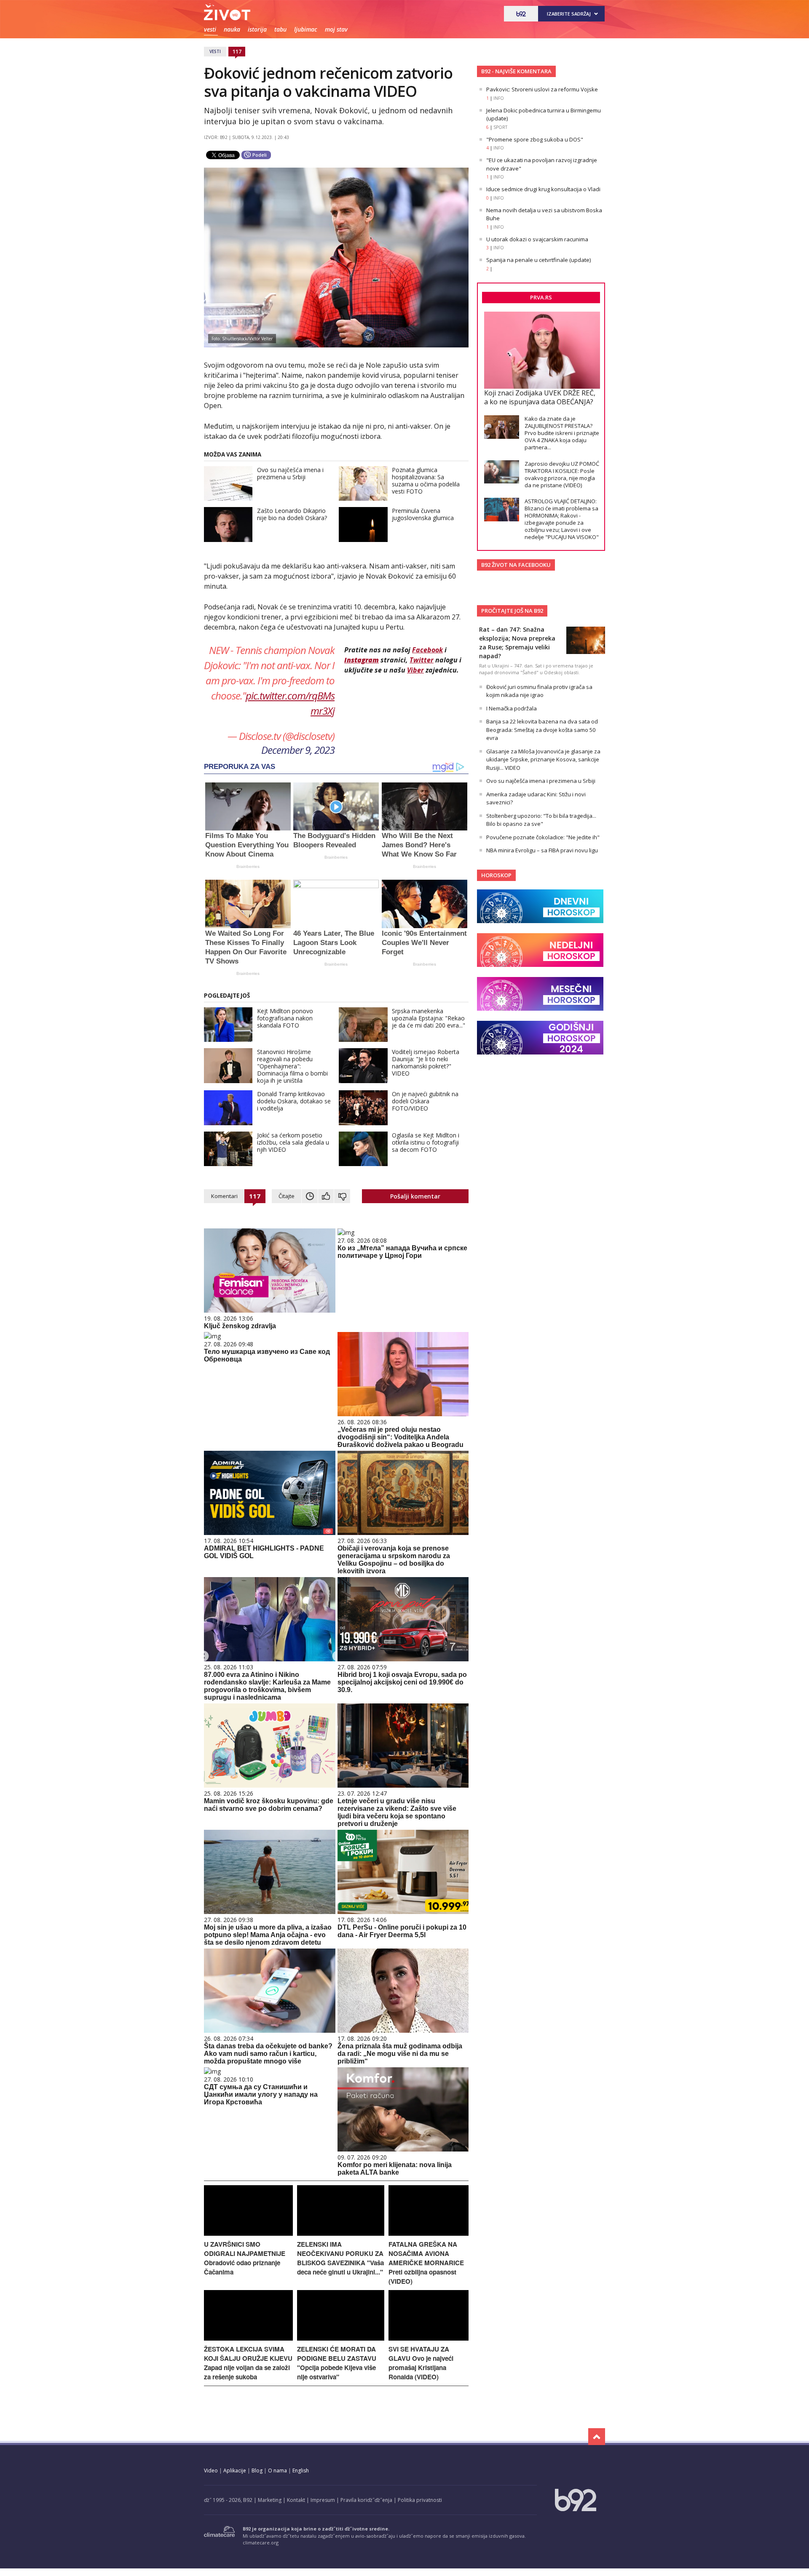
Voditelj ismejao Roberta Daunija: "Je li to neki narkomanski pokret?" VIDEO (426, 1062)
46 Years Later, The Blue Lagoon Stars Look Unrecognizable (334, 943)
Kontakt (296, 2500)
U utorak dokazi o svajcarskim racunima (537, 239)
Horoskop (496, 875)
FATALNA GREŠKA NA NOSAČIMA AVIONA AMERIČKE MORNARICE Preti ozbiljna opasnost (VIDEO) (426, 2263)
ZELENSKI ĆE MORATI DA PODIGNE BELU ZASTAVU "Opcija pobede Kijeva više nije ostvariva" (337, 2363)
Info (499, 98)
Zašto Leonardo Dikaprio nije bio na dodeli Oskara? (292, 514)
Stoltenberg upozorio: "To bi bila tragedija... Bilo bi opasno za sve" (541, 820)
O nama (277, 2471)
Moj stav (336, 29)
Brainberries (248, 866)
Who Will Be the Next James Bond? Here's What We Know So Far (419, 845)
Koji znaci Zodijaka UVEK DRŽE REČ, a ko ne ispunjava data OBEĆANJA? (540, 397)
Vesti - (254, 12)
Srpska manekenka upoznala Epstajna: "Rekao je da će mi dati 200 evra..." (429, 1018)
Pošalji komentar (415, 1196)
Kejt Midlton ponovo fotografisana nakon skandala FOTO (285, 1018)
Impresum (323, 2500)
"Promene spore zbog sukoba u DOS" (535, 139)
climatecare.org (261, 2543)
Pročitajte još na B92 (512, 611)
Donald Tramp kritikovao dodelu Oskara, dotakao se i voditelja (294, 1101)
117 (237, 51)
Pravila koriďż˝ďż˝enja (366, 2500)
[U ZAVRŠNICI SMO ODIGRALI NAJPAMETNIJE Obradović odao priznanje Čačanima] (248, 2233)
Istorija (257, 29)
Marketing (270, 2500)
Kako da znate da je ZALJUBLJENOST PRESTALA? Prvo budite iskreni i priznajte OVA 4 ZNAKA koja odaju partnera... (562, 433)
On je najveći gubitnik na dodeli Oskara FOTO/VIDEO (425, 1101)
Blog (257, 2471)
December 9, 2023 (298, 750)
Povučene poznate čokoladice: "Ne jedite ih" (543, 837)
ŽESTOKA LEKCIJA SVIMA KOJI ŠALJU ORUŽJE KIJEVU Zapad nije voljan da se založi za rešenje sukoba (248, 2363)
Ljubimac (306, 29)
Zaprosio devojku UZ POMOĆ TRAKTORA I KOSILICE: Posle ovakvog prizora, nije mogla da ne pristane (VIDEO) (562, 474)
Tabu (280, 29)
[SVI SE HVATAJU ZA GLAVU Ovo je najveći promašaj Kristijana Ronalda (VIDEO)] (429, 2338)
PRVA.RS (541, 297)
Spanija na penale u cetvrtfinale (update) (538, 260)
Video (211, 2471)
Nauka (232, 29)
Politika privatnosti (420, 2500)
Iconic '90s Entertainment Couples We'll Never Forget (424, 943)
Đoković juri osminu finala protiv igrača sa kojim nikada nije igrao (539, 691)
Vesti (210, 29)
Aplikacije (235, 2471)
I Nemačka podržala (512, 708)
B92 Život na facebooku (516, 565)
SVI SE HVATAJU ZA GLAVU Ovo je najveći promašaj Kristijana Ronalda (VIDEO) (421, 2363)
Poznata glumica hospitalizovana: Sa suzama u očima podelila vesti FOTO (426, 480)
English (301, 2471)
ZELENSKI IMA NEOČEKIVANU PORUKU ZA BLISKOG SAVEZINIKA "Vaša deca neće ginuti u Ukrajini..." (340, 2258)
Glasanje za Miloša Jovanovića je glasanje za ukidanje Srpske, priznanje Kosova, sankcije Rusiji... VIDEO (543, 759)
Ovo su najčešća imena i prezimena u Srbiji (290, 473)
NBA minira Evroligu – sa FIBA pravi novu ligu (542, 850)
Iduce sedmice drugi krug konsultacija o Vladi (543, 189)
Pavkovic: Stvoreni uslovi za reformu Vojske (542, 89)
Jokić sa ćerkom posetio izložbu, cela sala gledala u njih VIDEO (293, 1142)
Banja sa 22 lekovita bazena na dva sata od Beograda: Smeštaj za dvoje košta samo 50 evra (542, 730)
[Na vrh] (597, 2437)
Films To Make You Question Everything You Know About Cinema (247, 845)
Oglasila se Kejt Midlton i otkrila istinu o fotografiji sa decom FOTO (426, 1142)
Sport (500, 127)
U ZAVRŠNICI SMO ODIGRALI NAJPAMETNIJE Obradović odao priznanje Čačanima (245, 2258)
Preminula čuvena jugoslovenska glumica (423, 514)
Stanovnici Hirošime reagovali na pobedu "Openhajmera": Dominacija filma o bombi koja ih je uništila (292, 1066)
